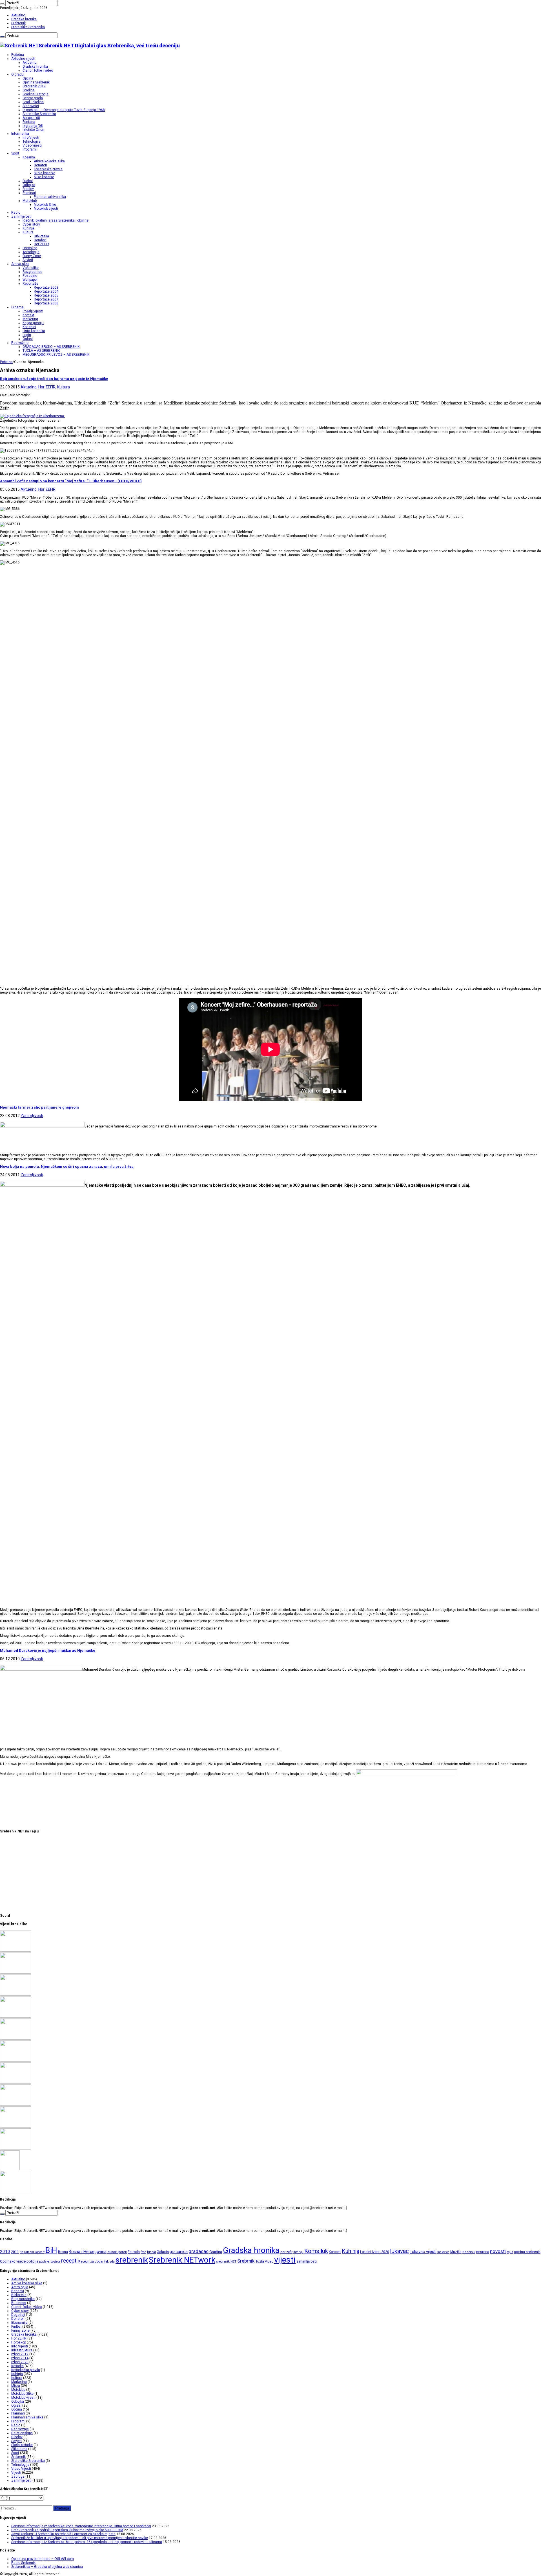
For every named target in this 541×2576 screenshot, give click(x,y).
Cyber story (31, 224)
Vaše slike (31, 268)
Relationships (22, 2433)
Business (19, 2303)
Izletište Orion (33, 130)
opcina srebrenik (527, 2252)
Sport (15, 153)
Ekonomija (19, 2323)
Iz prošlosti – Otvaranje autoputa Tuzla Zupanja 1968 (64, 110)
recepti (69, 2261)
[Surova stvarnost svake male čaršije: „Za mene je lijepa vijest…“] (10, 2169)
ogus (510, 2252)
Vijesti (16, 2473)
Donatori (40, 165)
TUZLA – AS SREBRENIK (41, 351)
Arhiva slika (20, 264)
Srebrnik (246, 2261)
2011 (15, 2252)
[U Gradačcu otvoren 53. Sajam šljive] (15, 2060)
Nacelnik (469, 2252)
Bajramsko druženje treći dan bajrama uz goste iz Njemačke (54, 379)
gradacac (199, 2251)
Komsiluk (316, 2251)
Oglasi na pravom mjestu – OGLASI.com (43, 2559)
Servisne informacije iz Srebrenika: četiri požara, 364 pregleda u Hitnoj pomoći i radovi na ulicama (87, 2542)
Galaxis (163, 2252)
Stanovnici (31, 106)
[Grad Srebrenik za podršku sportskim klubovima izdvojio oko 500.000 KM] (15, 1973)
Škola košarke (45, 173)
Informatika (20, 134)
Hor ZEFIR (41, 244)
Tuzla (260, 2261)
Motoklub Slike (45, 205)
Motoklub (30, 201)
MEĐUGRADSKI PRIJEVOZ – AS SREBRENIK (56, 355)
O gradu (17, 74)
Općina (28, 78)
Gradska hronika (24, 19)
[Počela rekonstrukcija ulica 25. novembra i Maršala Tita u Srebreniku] (15, 2148)
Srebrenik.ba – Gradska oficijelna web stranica (47, 2567)
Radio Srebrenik (23, 2563)
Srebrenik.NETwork (182, 2260)
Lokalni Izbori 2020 (375, 2252)
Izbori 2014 (20, 2358)
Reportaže (30, 284)
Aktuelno (18, 15)
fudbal (151, 2252)
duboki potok (117, 2252)
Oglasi (28, 339)
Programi (30, 149)
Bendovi (40, 240)
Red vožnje (20, 343)
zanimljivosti (307, 2261)
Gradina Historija (36, 94)
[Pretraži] (2, 4)
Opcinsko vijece (13, 2261)
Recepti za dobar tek (94, 2261)
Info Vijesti (31, 138)
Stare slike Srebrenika (28, 27)
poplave (44, 2262)
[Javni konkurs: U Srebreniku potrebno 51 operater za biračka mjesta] (15, 1995)
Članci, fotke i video (38, 70)
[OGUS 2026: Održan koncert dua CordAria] (15, 2104)
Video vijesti (32, 145)
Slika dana (19, 2449)
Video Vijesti (21, 2469)
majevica (443, 2252)
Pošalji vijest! (33, 311)
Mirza (16, 2386)
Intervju (298, 2252)
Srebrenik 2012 (34, 86)
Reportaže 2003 (46, 288)
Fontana (29, 122)
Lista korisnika (34, 331)
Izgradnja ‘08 (33, 126)
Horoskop (30, 248)
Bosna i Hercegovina (88, 2252)
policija (32, 2261)
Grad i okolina (33, 102)
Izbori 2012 (20, 2354)
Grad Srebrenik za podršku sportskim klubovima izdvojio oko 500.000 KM (67, 2530)
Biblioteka (41, 236)
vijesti (285, 2260)
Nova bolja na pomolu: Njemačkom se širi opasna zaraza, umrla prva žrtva (67, 1167)
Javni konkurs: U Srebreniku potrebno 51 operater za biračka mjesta (63, 2534)
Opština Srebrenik (36, 82)
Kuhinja (28, 228)
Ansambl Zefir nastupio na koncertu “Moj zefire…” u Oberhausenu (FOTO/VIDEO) (71, 481)
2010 (5, 2252)
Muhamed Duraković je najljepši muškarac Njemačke (48, 1650)
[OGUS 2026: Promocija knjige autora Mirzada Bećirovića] (15, 2126)
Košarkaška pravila (48, 169)
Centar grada (33, 98)
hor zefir (286, 2252)
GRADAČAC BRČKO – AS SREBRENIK (51, 347)
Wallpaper (30, 280)
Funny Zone (32, 256)
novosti (498, 2251)
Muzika (456, 2252)
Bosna (63, 2252)
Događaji (18, 2315)
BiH (51, 2250)
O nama (17, 307)
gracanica (179, 2252)
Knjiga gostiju (33, 323)
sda (112, 2262)
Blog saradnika (23, 2299)
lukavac (399, 2251)
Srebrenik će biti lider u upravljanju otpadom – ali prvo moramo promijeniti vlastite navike (80, 2538)
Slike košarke (44, 177)
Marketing (30, 319)
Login (27, 335)
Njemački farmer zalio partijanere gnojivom (39, 1107)
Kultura (28, 232)
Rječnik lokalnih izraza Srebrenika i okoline (56, 220)
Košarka (29, 157)
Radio (16, 213)
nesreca (483, 2252)
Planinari (29, 193)
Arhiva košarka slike (49, 161)
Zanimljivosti (21, 216)
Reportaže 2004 (46, 291)
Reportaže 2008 (46, 303)
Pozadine (30, 276)
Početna (18, 55)
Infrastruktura (22, 2350)
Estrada (134, 2252)
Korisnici (29, 327)
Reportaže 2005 (46, 295)
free (143, 2252)
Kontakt (28, 315)
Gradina (29, 90)
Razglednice (32, 272)
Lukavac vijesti (423, 2252)
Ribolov (28, 189)
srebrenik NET (226, 2261)
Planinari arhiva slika (50, 197)
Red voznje (20, 2429)
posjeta (55, 2262)
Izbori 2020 (20, 2362)
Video (269, 2261)
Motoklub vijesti (46, 209)
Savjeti (28, 260)
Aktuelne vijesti (23, 59)
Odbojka (29, 185)
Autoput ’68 (31, 118)
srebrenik (132, 2260)
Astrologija (31, 252)
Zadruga (18, 2477)
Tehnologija (32, 141)
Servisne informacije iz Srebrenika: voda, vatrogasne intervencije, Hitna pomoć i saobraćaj (81, 2526)
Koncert (335, 2252)
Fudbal (28, 181)
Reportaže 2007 (46, 299)
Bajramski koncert (32, 2252)
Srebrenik (18, 23)
